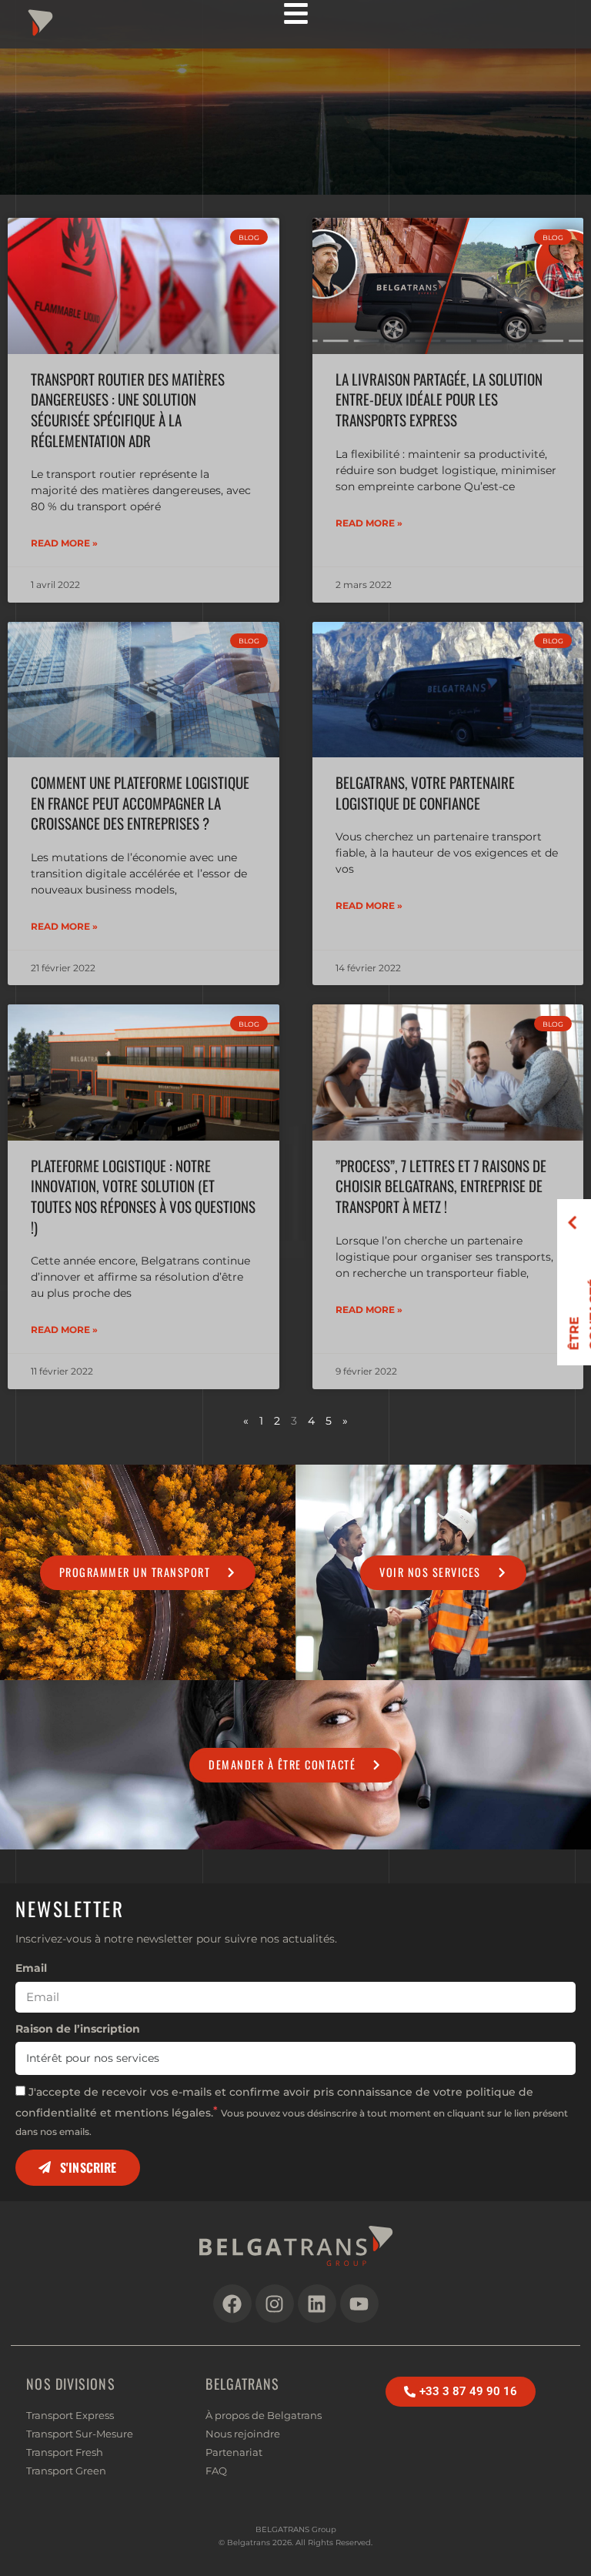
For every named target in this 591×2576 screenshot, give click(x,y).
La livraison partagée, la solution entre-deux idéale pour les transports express (439, 399)
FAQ (216, 2471)
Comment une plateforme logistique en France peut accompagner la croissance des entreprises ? (140, 803)
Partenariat (234, 2452)
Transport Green (66, 2471)
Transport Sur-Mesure (80, 2434)
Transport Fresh (65, 2452)
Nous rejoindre (243, 2434)
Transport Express (70, 2415)
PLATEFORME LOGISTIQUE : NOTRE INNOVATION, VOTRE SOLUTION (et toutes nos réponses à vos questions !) (143, 1196)
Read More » (64, 543)
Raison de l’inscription (78, 2029)
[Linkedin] (317, 2304)
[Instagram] (275, 2304)
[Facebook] (232, 2304)
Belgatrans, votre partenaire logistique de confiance (425, 793)
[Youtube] (359, 2304)
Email (31, 1968)
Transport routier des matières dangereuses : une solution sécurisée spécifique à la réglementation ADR (128, 410)
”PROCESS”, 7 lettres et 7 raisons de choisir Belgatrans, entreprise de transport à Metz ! (441, 1186)
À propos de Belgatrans (264, 2415)
